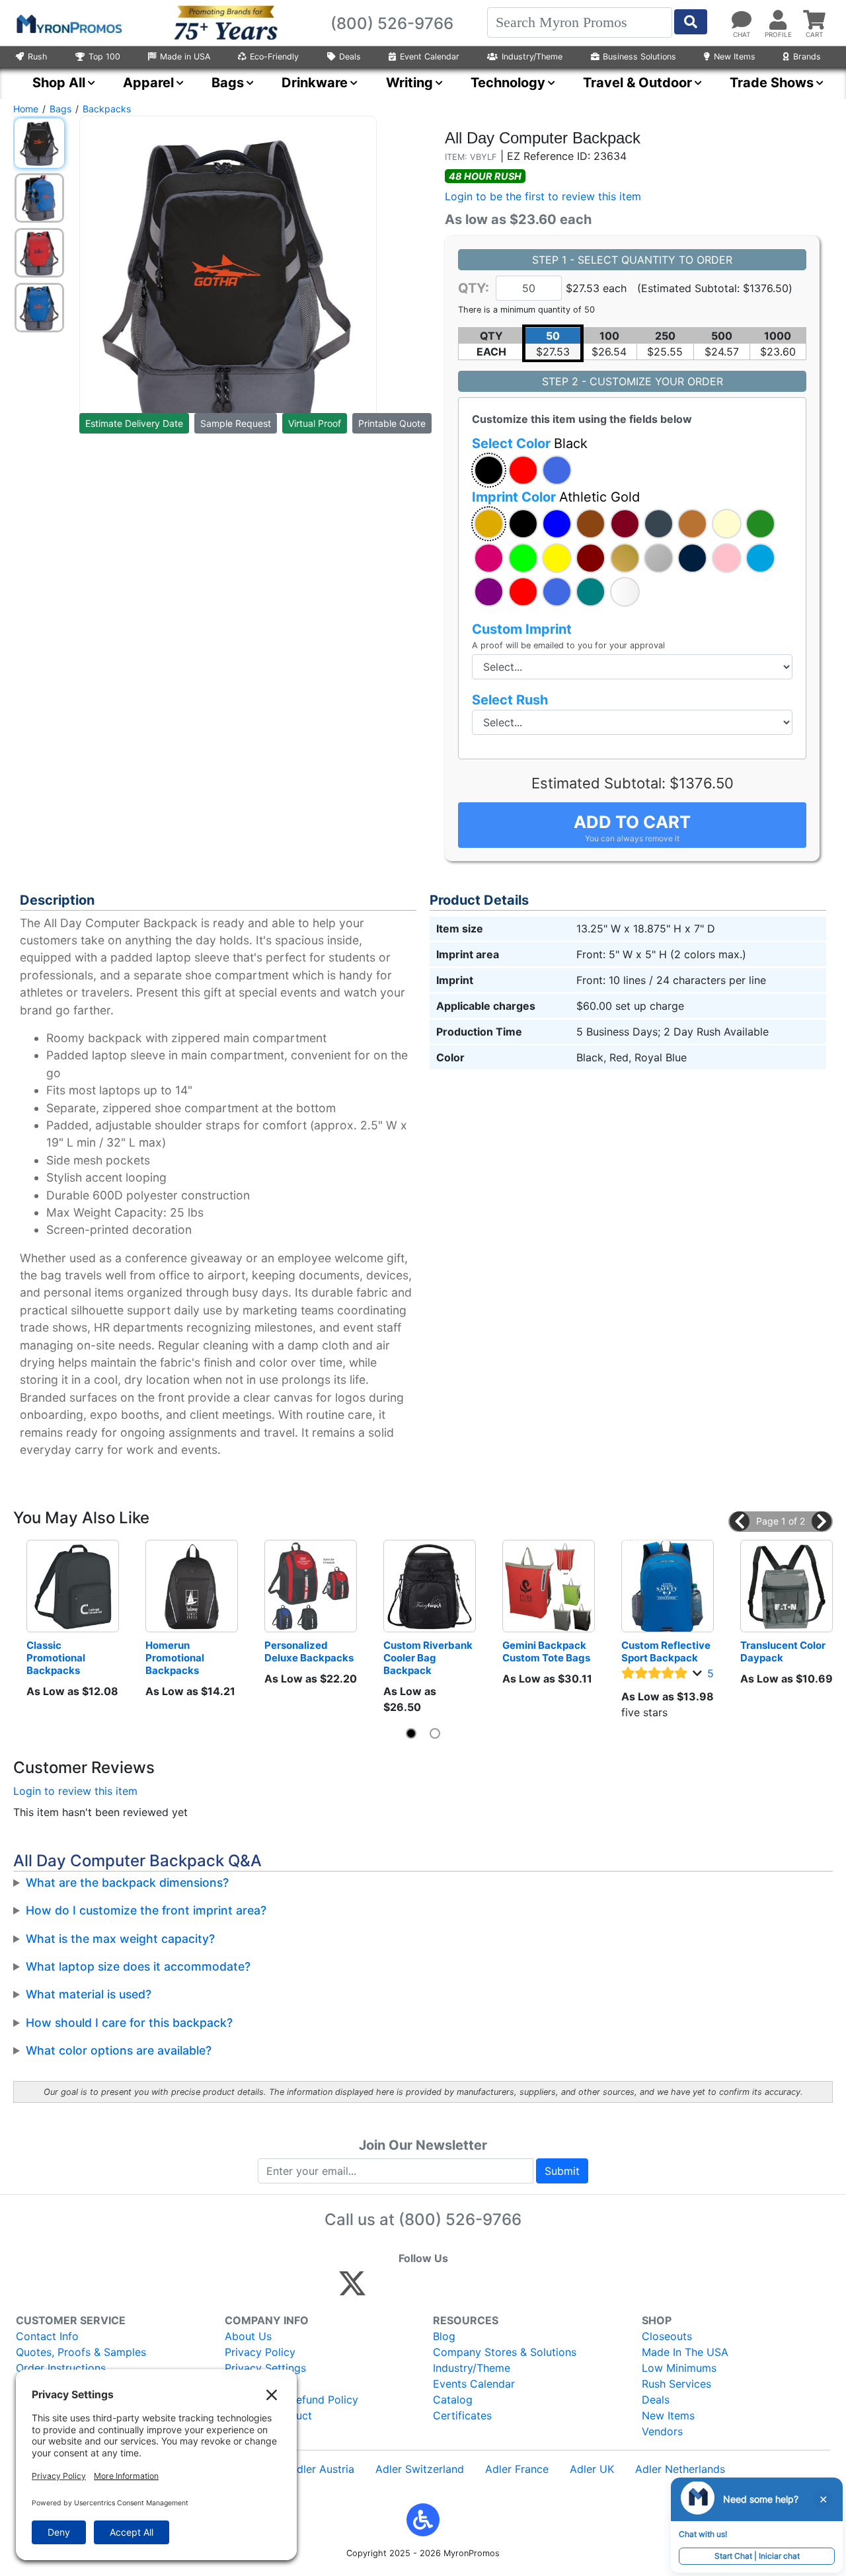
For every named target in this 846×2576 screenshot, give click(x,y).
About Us (248, 2336)
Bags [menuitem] (228, 83)
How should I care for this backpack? (129, 2023)
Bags (60, 109)
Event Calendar (430, 57)
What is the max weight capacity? (120, 1939)
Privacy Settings (265, 2368)
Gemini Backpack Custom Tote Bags (546, 1651)
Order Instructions (61, 2368)
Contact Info (47, 2336)
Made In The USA (685, 2352)
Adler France (517, 2469)
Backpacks (107, 109)
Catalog (453, 2400)
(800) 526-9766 (460, 2219)
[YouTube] (497, 2289)
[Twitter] (352, 2289)
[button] (489, 470)
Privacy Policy (260, 2352)
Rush (37, 57)
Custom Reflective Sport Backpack (667, 1651)
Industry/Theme (532, 57)
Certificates (462, 2415)
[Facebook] (384, 2289)
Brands (807, 57)
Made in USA (185, 57)
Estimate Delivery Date (134, 423)
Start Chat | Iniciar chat (757, 2556)
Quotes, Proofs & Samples (81, 2352)
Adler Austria (322, 2469)
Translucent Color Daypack (784, 1651)
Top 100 (104, 57)
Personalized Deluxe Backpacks (309, 1651)
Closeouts (667, 2336)
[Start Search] (691, 22)
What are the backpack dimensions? (127, 1882)
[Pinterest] (412, 2289)
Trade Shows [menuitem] (772, 83)
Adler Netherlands (680, 2469)
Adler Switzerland (420, 2469)
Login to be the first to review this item (543, 196)
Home (26, 109)
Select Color (530, 443)
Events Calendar (474, 2384)
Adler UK (592, 2469)
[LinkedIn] (469, 2289)
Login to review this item (75, 1791)
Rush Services (676, 2384)
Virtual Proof (315, 423)
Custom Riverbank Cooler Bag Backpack (429, 1658)
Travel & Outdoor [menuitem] (637, 83)
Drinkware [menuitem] (315, 83)
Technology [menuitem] (508, 83)
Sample (236, 423)
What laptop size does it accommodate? (138, 1966)
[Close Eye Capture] (823, 2499)
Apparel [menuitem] (148, 83)
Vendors (662, 2431)
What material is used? (89, 1994)
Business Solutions (639, 57)
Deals (350, 57)
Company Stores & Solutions (505, 2352)
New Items (735, 57)
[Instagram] (441, 2289)
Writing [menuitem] (409, 83)
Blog (444, 2336)
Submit (562, 2171)
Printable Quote (392, 423)
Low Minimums (679, 2368)
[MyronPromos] (68, 23)
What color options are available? (119, 2050)
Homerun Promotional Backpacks (176, 1658)
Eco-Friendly (274, 57)
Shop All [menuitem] (59, 83)
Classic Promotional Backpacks (57, 1658)
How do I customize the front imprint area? (146, 1910)
